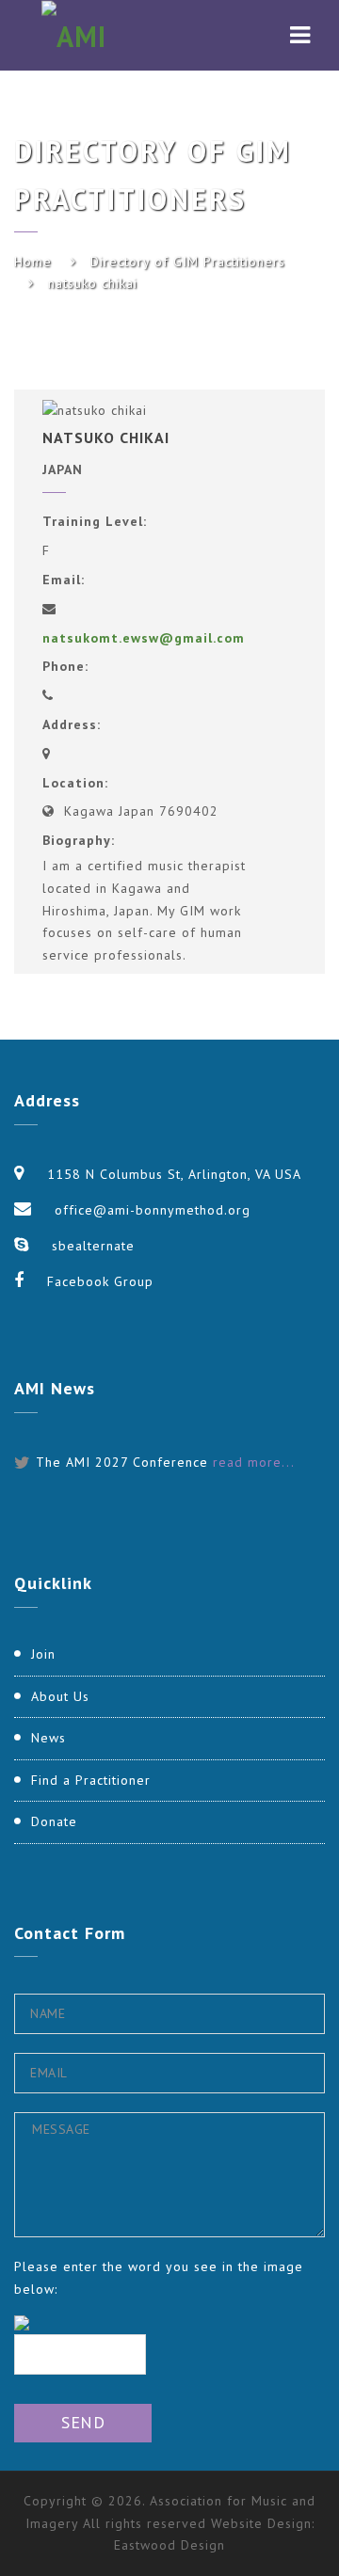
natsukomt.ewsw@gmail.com (144, 638)
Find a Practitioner (91, 1780)
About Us (60, 1696)
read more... (254, 1462)
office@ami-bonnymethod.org (153, 1210)
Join (43, 1654)
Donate (54, 1821)
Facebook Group (100, 1281)
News (48, 1738)
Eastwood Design (169, 2545)
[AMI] (74, 35)
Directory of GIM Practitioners (188, 262)
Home (33, 262)
